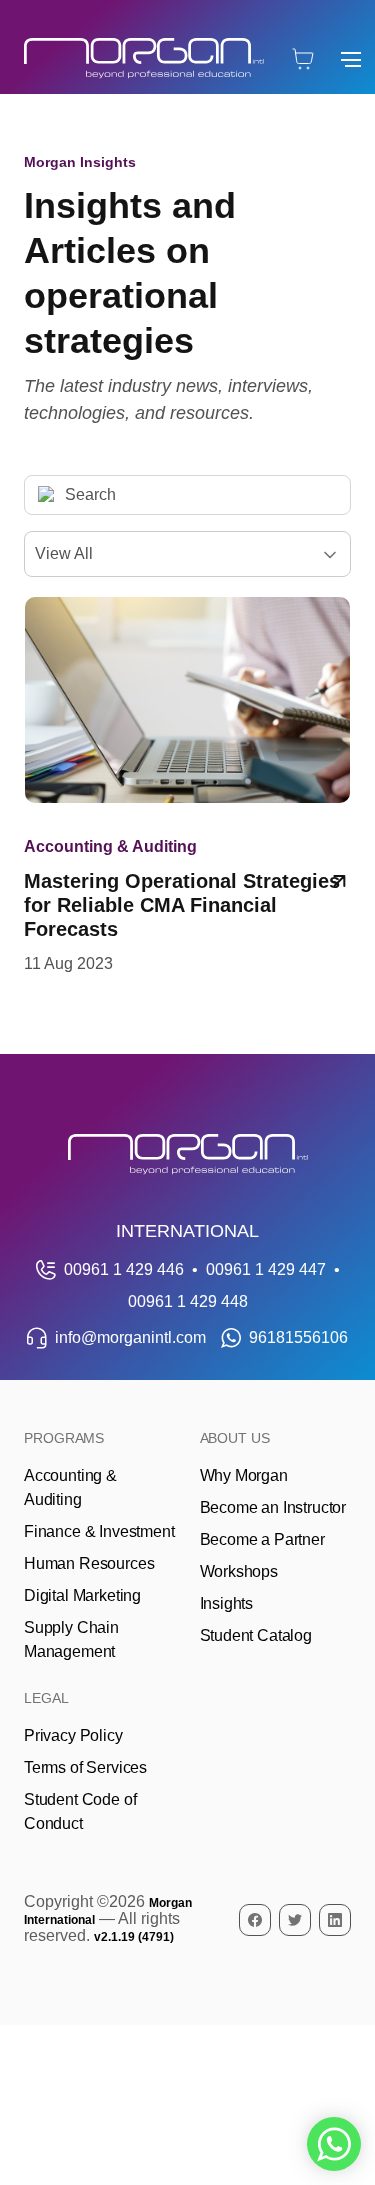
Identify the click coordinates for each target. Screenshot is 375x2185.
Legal (46, 1698)
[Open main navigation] (351, 59)
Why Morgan (244, 1475)
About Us (235, 1438)
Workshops (239, 1571)
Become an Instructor (273, 1507)
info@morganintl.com (130, 1337)
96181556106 (298, 1337)
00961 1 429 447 (266, 1269)
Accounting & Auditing (110, 846)
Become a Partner (262, 1539)
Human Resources (89, 1563)
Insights (227, 1603)
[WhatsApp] (334, 2144)
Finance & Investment (99, 1531)
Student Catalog (256, 1635)
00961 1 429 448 (188, 1301)
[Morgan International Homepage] (188, 1154)
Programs (64, 1438)
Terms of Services (85, 1767)
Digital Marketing (82, 1595)
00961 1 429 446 (124, 1269)
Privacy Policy (73, 1735)
